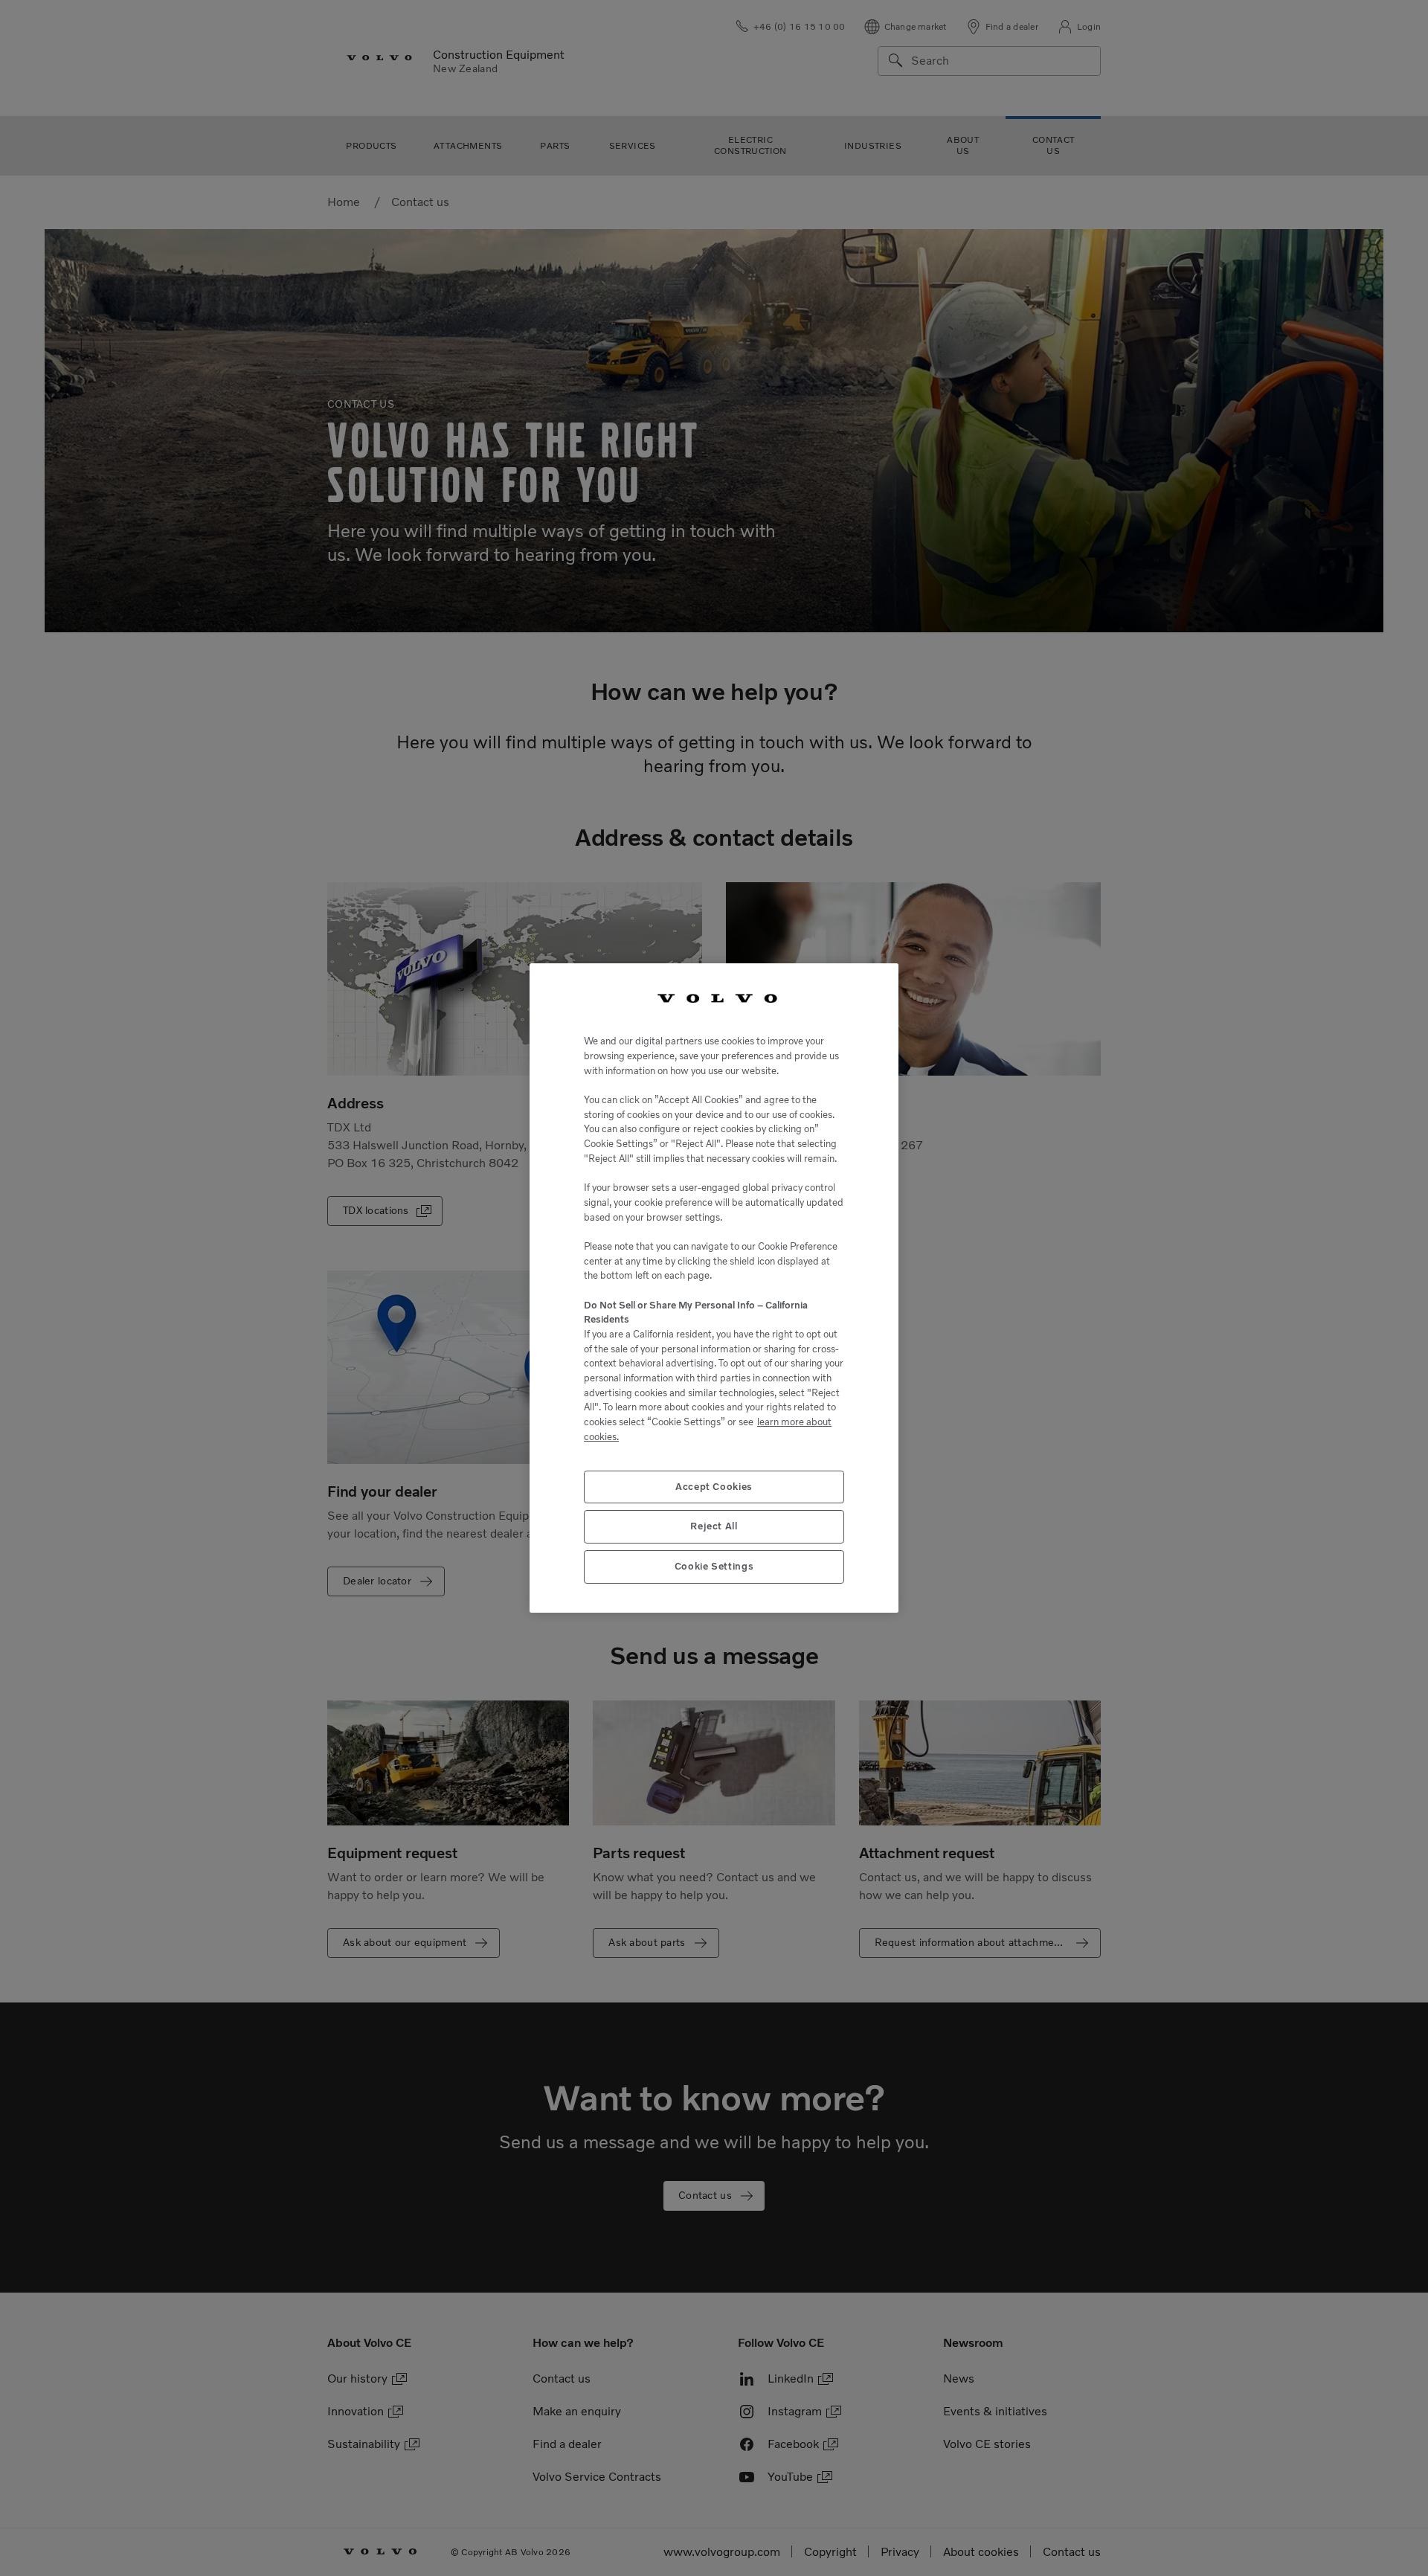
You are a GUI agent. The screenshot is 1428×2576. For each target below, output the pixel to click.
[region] (714, 1288)
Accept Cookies (714, 1487)
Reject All (714, 1526)
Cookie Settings (714, 1566)
